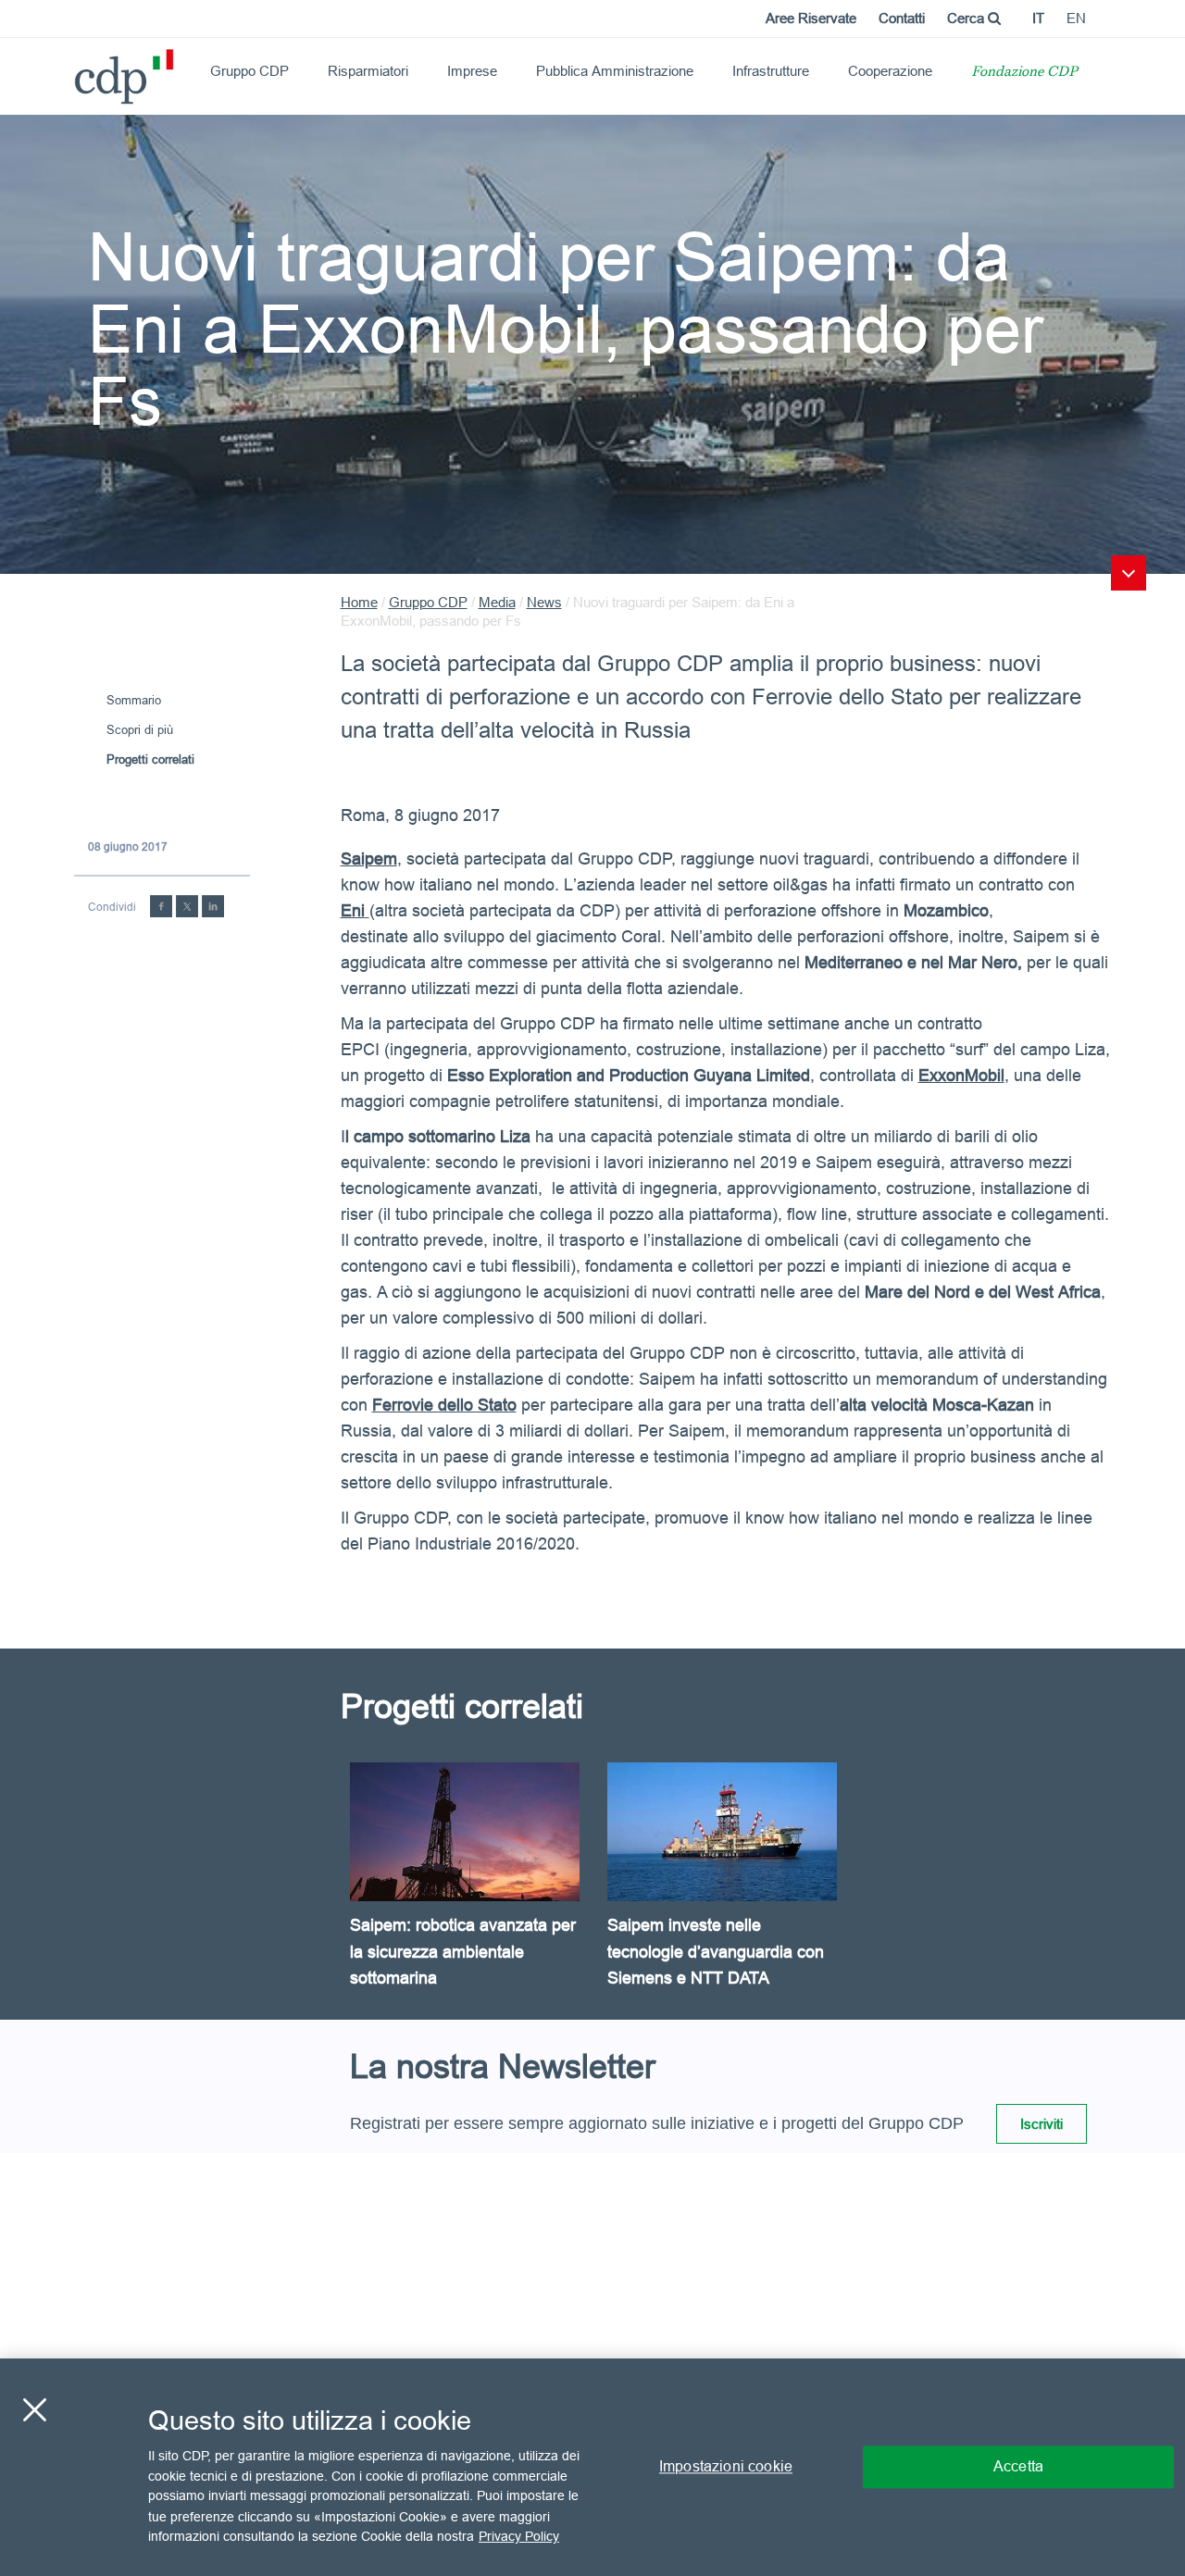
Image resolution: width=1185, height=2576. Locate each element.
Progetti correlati (150, 759)
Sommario (134, 700)
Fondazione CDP (1024, 73)
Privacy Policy (519, 2535)
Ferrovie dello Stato (444, 1405)
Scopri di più (140, 729)
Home (359, 602)
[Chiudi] (34, 2410)
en (1076, 18)
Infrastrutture (771, 71)
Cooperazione (890, 71)
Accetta (1018, 2467)
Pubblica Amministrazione (615, 71)
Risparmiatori (368, 71)
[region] (592, 2467)
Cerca (967, 18)
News (544, 602)
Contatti (902, 18)
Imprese (472, 71)
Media (497, 602)
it (1038, 18)
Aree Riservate (811, 18)
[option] (469, 1891)
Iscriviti (1042, 2124)
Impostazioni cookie (726, 2467)
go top (1129, 573)
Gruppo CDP (249, 71)
